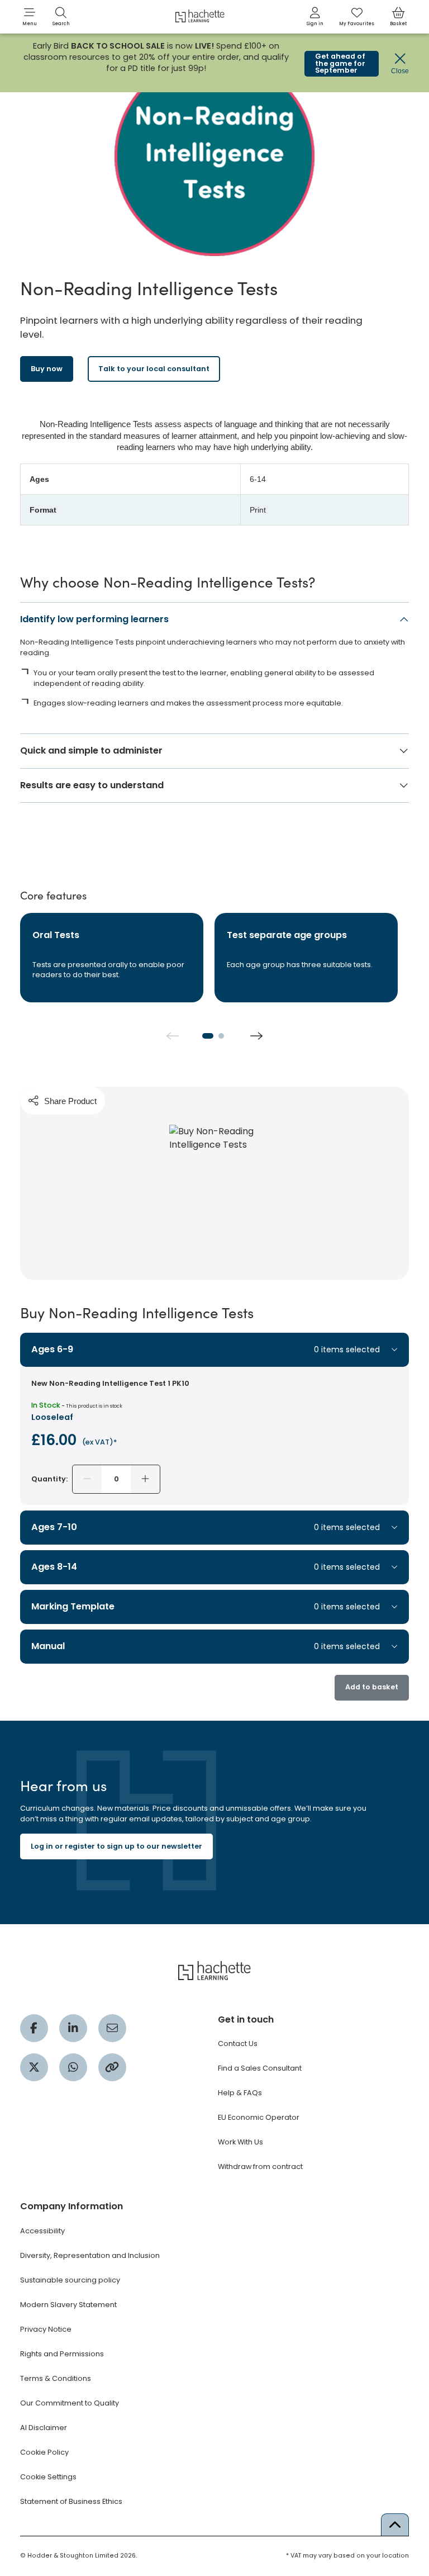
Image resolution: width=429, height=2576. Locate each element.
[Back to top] (395, 2525)
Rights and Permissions (62, 2354)
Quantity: (49, 1479)
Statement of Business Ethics (71, 2501)
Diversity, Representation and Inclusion (90, 2255)
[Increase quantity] (145, 1479)
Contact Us (238, 2044)
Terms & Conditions (56, 2378)
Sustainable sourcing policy (70, 2280)
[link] (315, 17)
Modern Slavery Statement (68, 2305)
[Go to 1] (208, 1036)
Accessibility (42, 2231)
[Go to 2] (221, 1036)
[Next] (256, 1036)
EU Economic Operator (259, 2117)
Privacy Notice (46, 2329)
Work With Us (240, 2142)
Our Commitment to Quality (70, 2403)
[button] (30, 17)
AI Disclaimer (44, 2428)
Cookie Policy (44, 2452)
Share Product (70, 1101)
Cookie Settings (48, 2477)
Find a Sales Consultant (260, 2068)
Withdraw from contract (260, 2167)
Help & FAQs (240, 2093)
